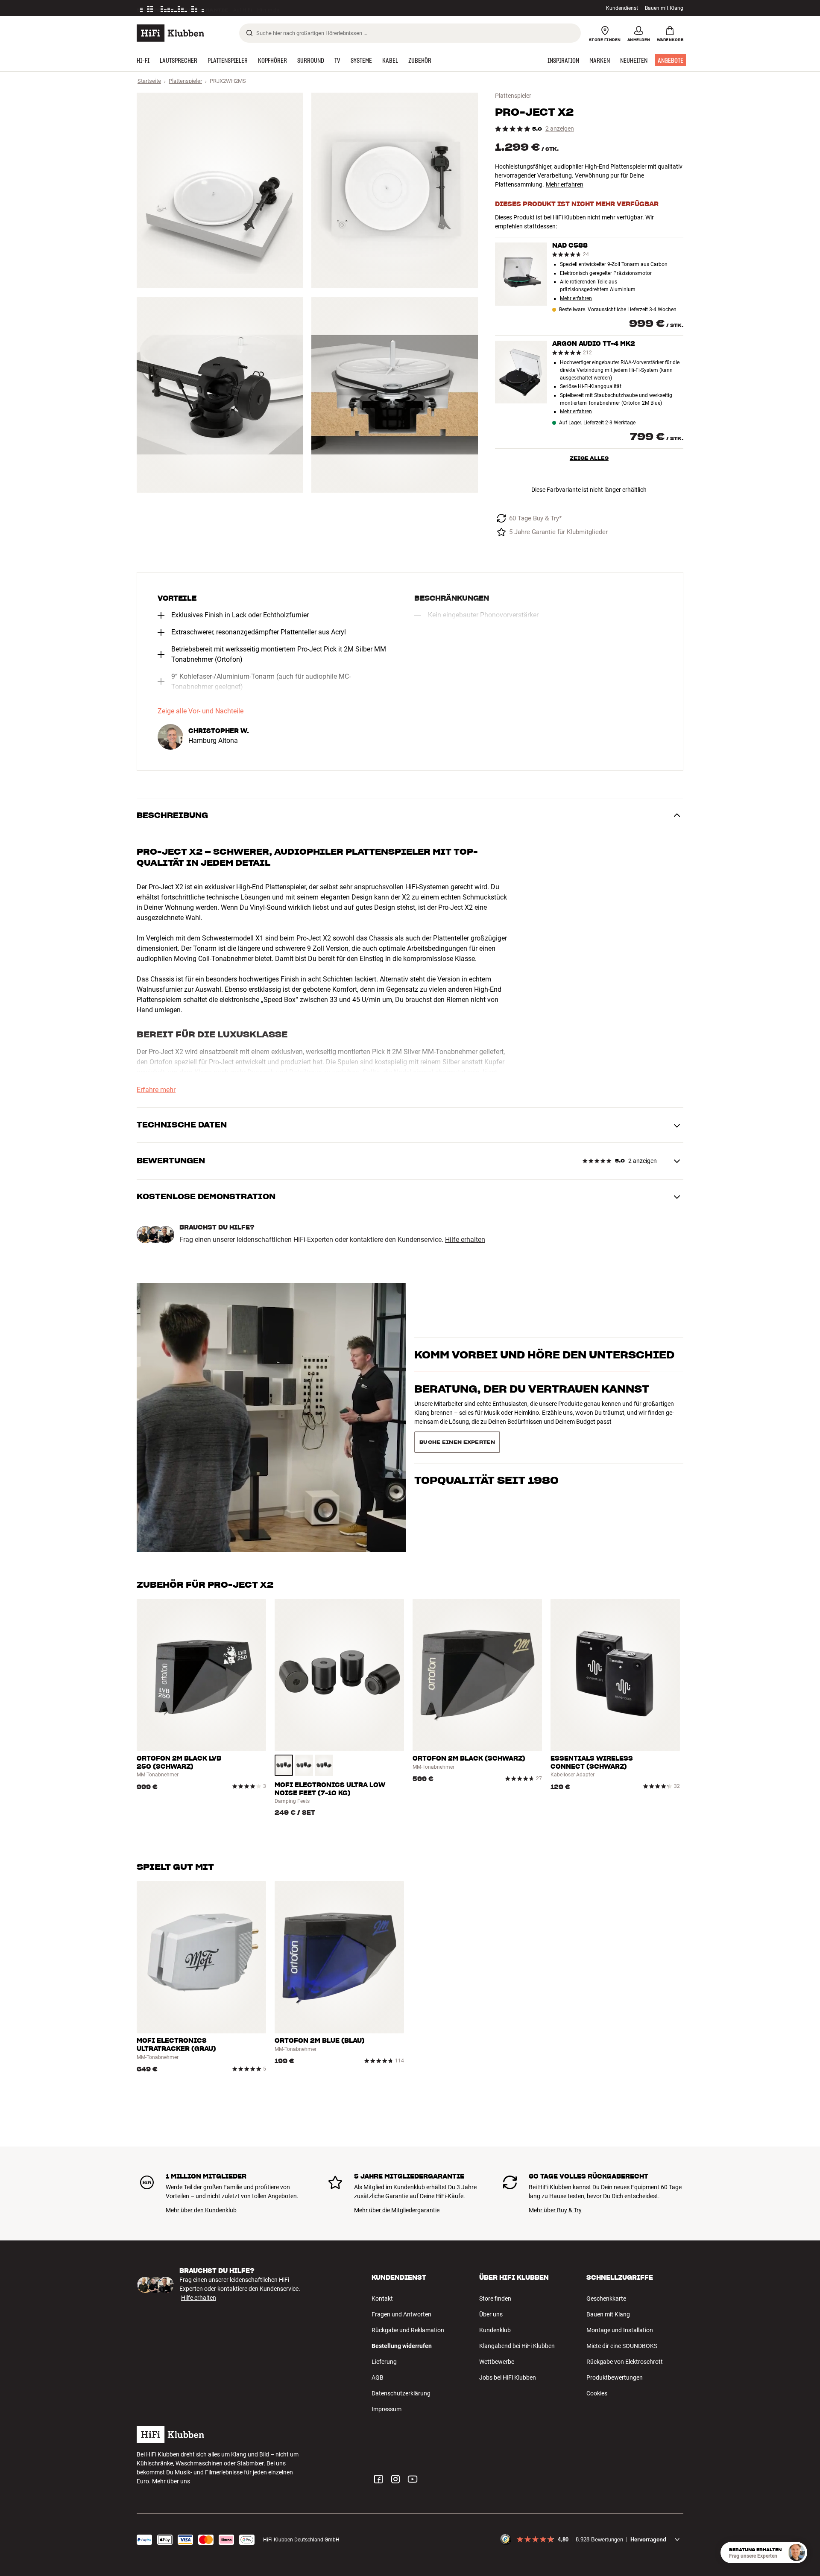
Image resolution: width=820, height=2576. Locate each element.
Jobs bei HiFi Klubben (508, 2377)
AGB (378, 2377)
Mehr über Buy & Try (555, 2210)
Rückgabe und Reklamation (408, 2330)
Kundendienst (622, 8)
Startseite (149, 81)
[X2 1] (220, 190)
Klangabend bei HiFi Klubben (517, 2346)
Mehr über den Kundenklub (201, 2210)
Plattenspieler (185, 81)
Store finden (495, 2299)
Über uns (491, 2314)
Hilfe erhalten (465, 1240)
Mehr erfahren (565, 184)
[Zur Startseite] (170, 33)
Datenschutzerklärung (401, 2393)
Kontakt (382, 2299)
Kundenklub (495, 2330)
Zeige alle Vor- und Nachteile (201, 711)
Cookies (597, 2393)
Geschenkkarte (606, 2299)
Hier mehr (268, 8)
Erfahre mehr (156, 1090)
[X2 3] (220, 394)
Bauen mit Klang (664, 8)
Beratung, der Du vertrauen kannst (532, 1404)
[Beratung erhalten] (797, 2553)
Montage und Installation (620, 2330)
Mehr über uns (171, 2481)
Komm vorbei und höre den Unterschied (544, 1370)
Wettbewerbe (497, 2362)
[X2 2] (394, 190)
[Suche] (249, 33)
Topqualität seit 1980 (486, 1438)
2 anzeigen (560, 129)
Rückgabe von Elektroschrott (625, 2362)
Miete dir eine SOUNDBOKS (622, 2346)
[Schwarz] (284, 1765)
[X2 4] (394, 394)
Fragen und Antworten (401, 2314)
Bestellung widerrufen (402, 2346)
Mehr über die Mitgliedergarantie (397, 2210)
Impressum (387, 2409)
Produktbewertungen (615, 2377)
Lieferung (384, 2362)
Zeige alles (589, 458)
